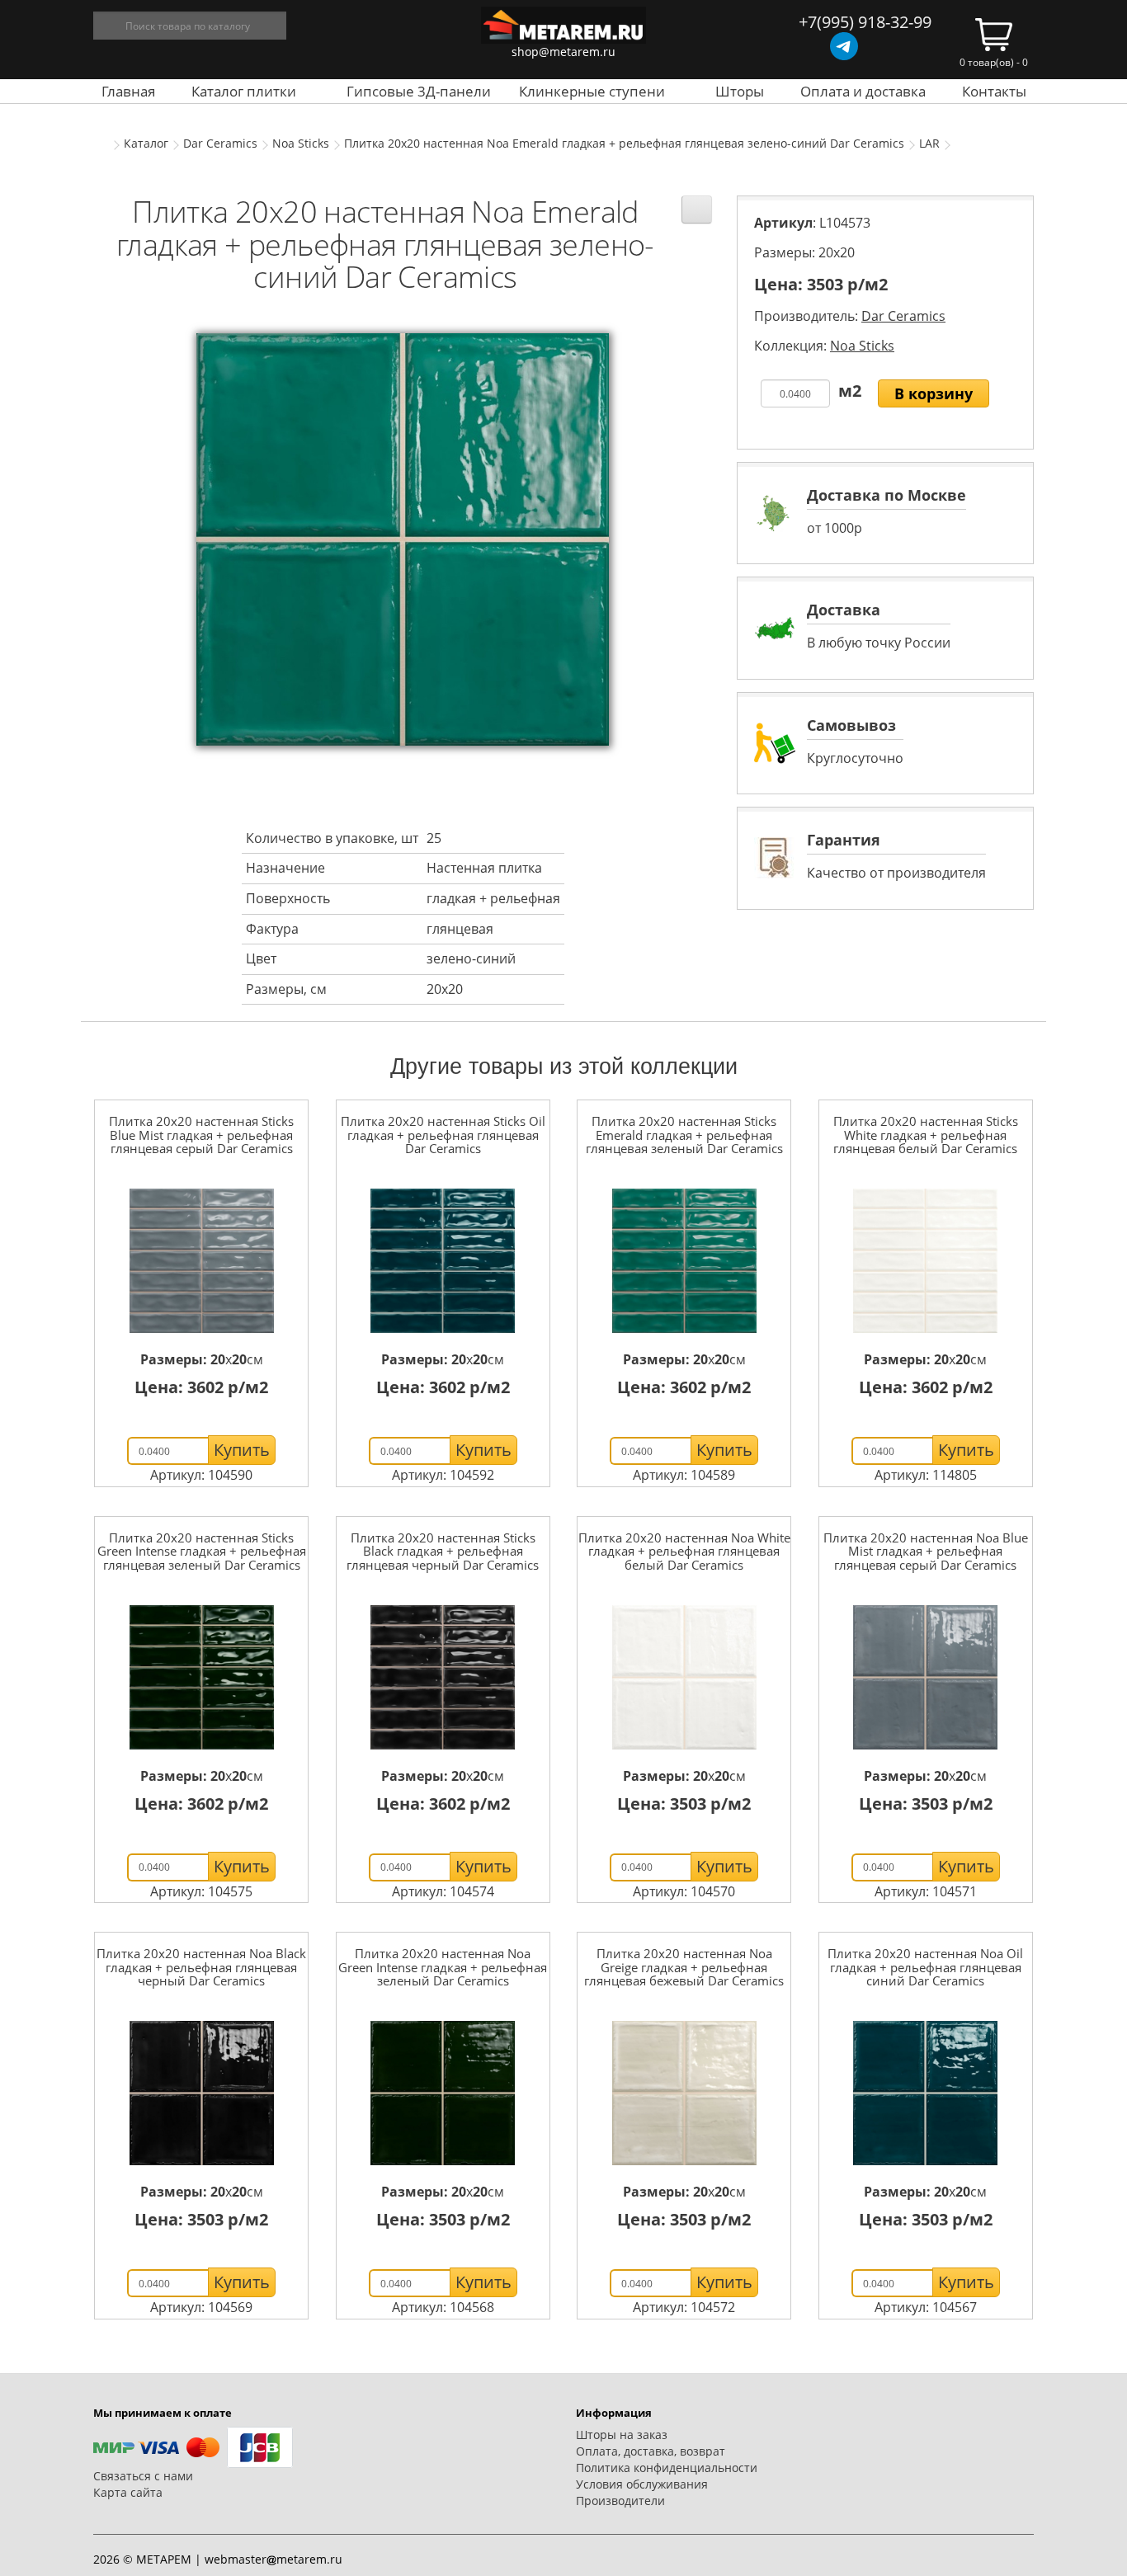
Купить (242, 1450)
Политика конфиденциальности (667, 2468)
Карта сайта (128, 2492)
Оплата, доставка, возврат (651, 2451)
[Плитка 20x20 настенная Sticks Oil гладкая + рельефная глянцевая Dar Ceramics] (443, 1261)
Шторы (740, 91)
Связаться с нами (143, 2476)
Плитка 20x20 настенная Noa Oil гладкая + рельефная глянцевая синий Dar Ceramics (925, 1967)
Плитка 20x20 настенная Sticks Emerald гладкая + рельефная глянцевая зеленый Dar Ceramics (684, 1135)
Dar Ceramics (220, 143)
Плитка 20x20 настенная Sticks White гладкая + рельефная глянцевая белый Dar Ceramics (926, 1135)
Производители (620, 2501)
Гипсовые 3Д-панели (419, 91)
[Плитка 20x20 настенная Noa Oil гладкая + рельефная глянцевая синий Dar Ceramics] (926, 2093)
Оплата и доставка (863, 91)
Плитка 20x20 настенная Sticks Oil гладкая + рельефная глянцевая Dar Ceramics (443, 1135)
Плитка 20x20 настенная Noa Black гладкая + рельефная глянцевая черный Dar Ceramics (201, 1967)
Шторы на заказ (622, 2435)
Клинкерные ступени (592, 91)
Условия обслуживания (642, 2484)
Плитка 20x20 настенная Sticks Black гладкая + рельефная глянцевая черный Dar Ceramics (443, 1551)
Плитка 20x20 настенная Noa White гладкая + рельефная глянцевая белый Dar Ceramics (684, 1551)
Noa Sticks (301, 143)
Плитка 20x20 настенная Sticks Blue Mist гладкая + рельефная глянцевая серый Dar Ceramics (201, 1135)
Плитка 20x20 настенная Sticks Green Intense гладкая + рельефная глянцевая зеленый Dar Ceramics (202, 1551)
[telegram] (844, 46)
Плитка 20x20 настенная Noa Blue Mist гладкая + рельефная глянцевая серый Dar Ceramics (926, 1551)
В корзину (934, 393)
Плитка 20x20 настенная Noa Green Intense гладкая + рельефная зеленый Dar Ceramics (443, 1967)
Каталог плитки (244, 91)
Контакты (994, 91)
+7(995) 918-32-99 (865, 22)
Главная (128, 91)
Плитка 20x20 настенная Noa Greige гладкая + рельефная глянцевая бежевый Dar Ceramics (684, 1967)
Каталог (146, 143)
